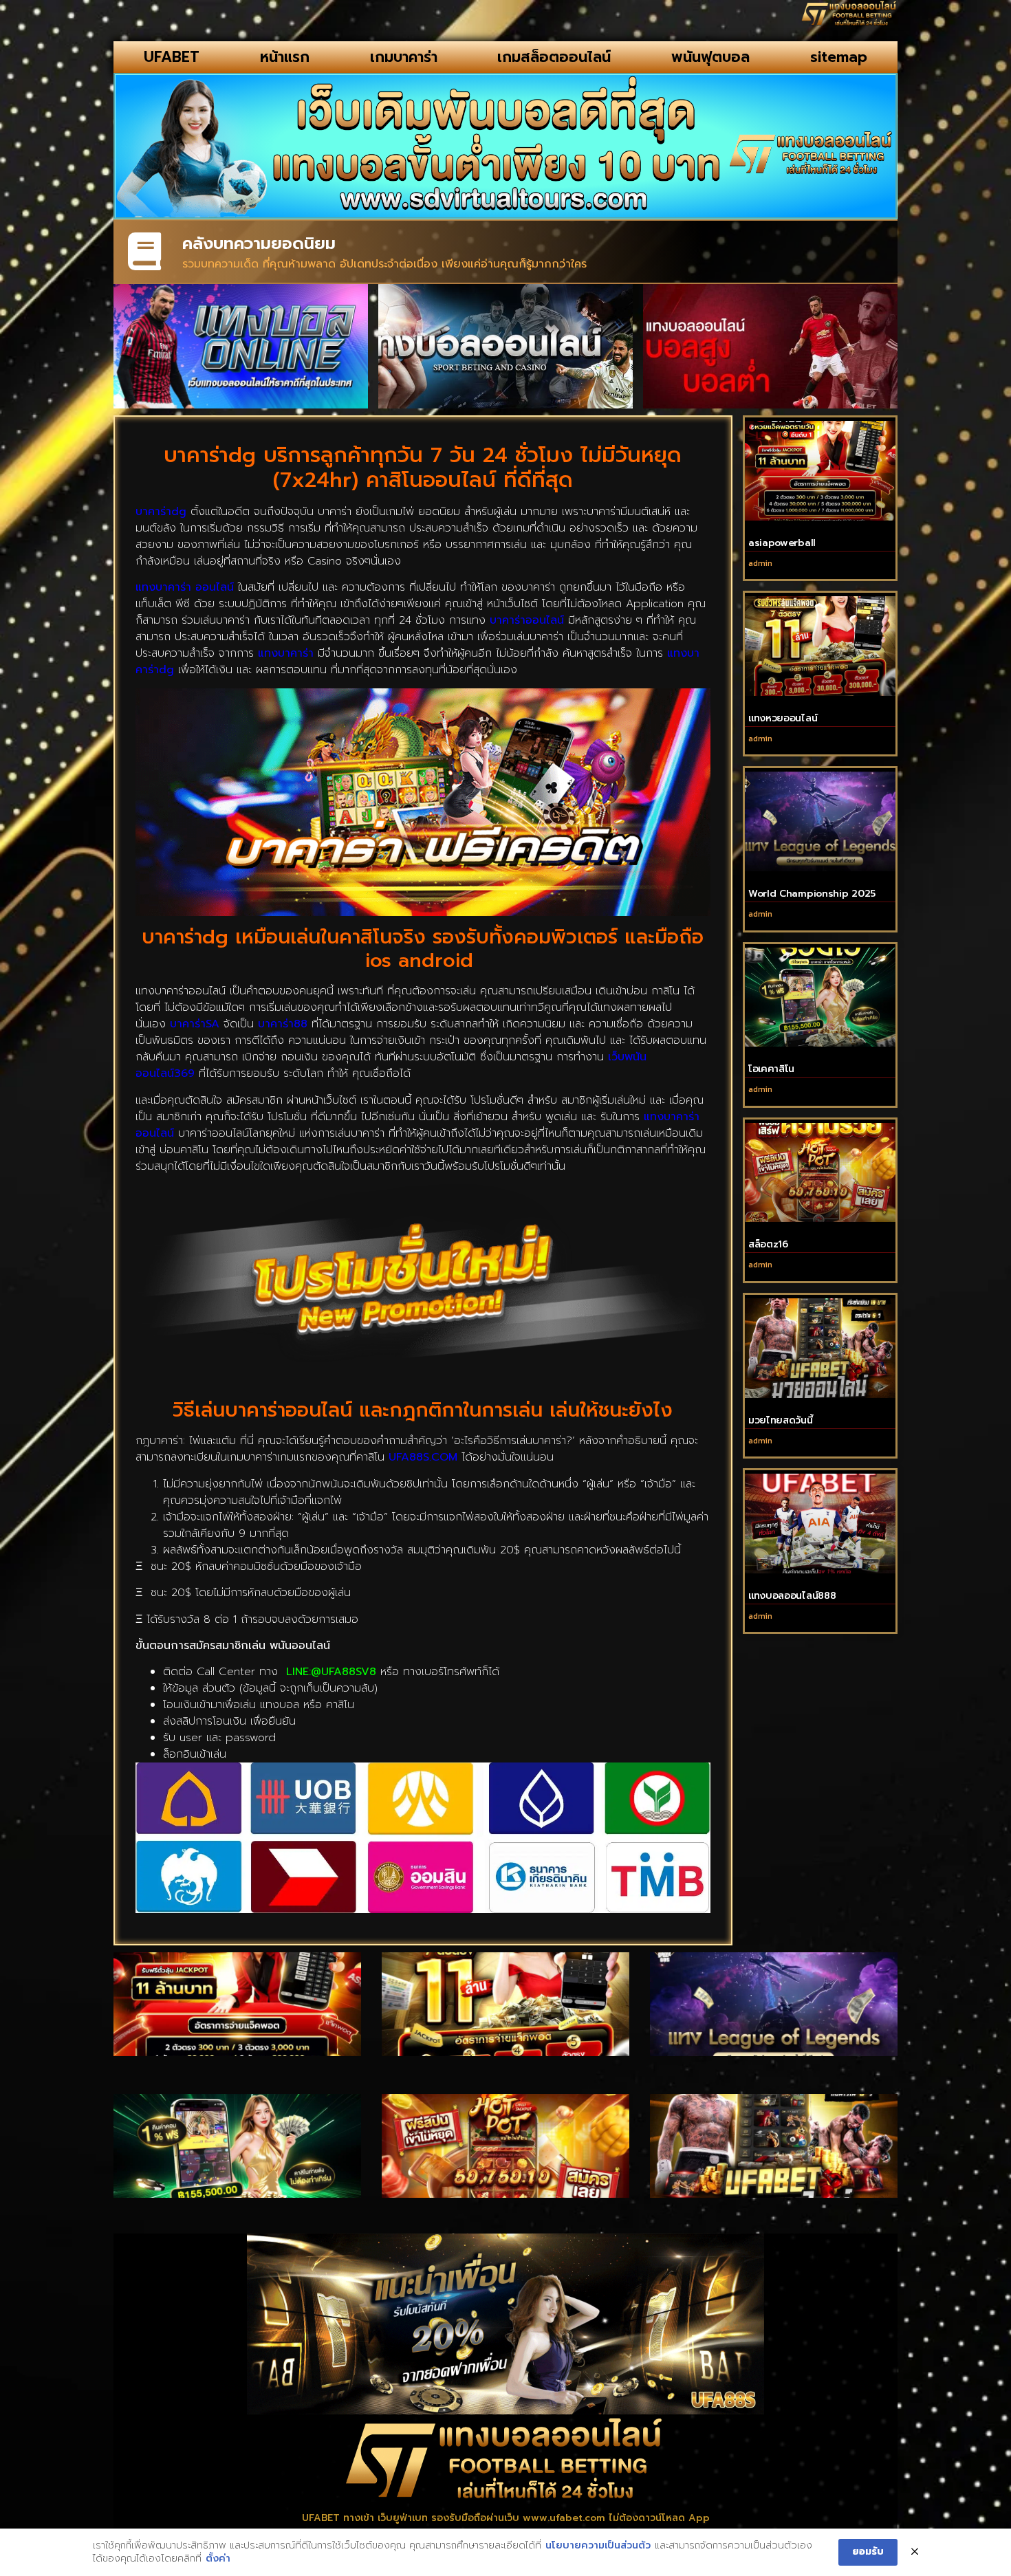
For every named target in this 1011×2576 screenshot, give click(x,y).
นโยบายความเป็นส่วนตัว (598, 2546)
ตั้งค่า (218, 2559)
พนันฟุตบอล (710, 57)
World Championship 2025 (812, 894)
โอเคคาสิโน (771, 1069)
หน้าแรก (285, 57)
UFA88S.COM (423, 1457)
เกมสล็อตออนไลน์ (554, 57)
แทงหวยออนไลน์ (783, 718)
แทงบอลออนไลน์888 (792, 1596)
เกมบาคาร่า (404, 57)
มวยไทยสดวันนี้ (781, 1420)
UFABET (172, 57)
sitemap (839, 57)
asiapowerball (782, 543)
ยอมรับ (868, 2552)
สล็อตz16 (768, 1244)
